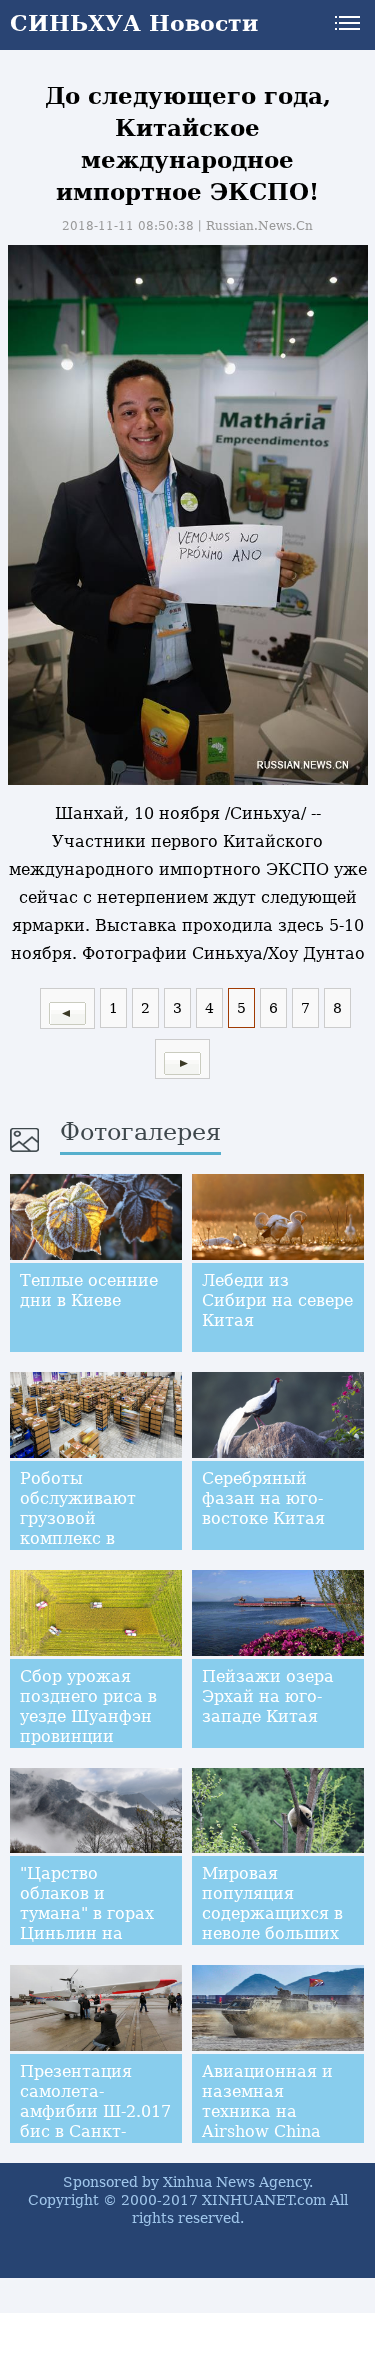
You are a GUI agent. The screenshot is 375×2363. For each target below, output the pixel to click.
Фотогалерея (140, 1132)
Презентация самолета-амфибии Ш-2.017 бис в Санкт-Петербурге (95, 2111)
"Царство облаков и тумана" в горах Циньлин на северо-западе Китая (87, 1923)
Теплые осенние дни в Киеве (89, 1290)
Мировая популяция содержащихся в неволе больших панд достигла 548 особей (272, 1923)
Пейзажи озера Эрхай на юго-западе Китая (268, 1696)
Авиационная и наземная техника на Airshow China (267, 2101)
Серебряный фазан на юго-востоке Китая (263, 1498)
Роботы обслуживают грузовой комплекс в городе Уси (78, 1518)
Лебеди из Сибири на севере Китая (277, 1300)
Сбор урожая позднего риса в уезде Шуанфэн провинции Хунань (88, 1716)
